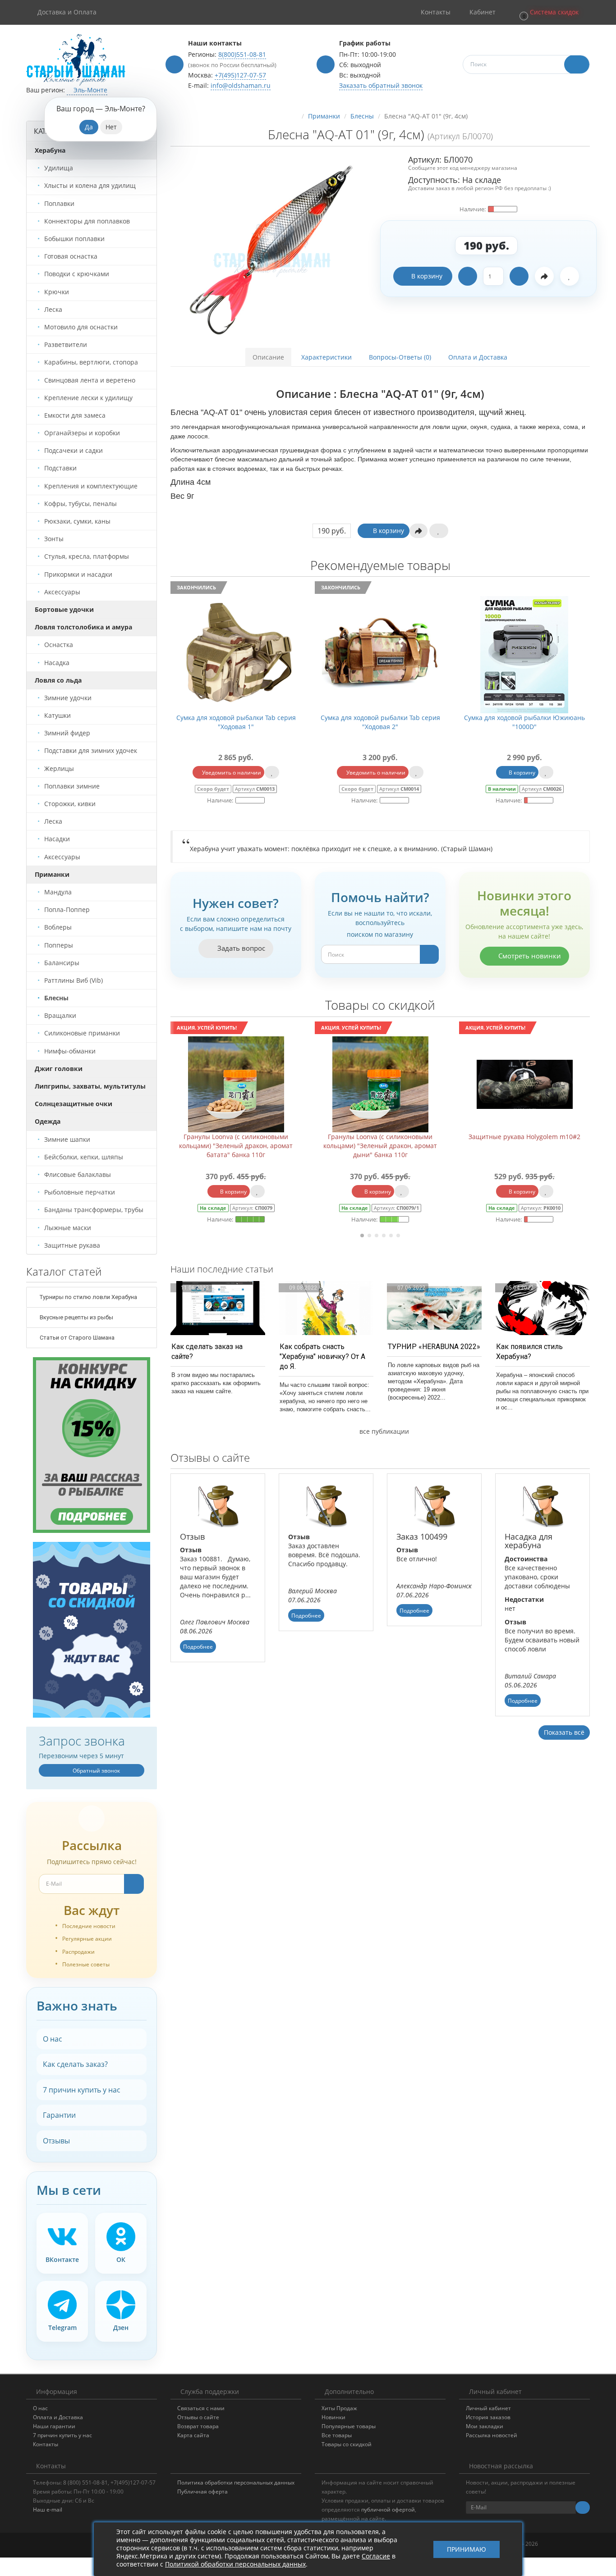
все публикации (383, 1431)
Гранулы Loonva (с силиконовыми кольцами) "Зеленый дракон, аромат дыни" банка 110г (236, 1146)
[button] (548, 12)
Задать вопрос (240, 948)
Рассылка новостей (492, 2435)
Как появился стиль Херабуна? (529, 1352)
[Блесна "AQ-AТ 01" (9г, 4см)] (272, 246)
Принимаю (467, 2549)
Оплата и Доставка (478, 357)
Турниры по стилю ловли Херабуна (88, 1297)
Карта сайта (193, 2435)
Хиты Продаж (339, 2408)
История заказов (488, 2417)
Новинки (333, 2417)
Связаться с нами (201, 2408)
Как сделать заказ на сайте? (207, 1352)
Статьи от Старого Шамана (76, 1338)
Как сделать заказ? (75, 2064)
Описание (268, 357)
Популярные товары (349, 2426)
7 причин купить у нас (82, 2090)
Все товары (337, 2435)
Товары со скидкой (347, 2444)
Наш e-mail (48, 2510)
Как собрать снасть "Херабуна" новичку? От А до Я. (322, 1356)
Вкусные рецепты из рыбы (76, 1317)
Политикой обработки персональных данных (235, 2564)
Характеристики (326, 357)
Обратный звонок (96, 1771)
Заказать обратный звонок (381, 85)
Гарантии (59, 2115)
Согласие (376, 2556)
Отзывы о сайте (198, 2417)
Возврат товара (198, 2426)
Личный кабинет (488, 2408)
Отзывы (56, 2141)
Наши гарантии (54, 2426)
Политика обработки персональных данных (236, 2483)
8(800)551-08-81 (242, 54)
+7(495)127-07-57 (240, 75)
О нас (53, 2039)
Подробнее (198, 1647)
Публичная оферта (202, 2492)
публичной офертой (388, 2510)
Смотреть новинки (529, 956)
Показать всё (564, 1732)
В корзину (427, 276)
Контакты (46, 2444)
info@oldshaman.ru (241, 85)
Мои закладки (485, 2426)
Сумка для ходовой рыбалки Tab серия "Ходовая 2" (380, 722)
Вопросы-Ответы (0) (400, 357)
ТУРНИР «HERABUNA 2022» (434, 1347)
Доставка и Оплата (67, 12)
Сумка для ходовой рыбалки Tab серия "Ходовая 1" (236, 722)
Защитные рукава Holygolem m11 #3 (524, 1137)
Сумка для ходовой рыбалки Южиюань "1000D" (524, 722)
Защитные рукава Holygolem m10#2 (380, 1137)
